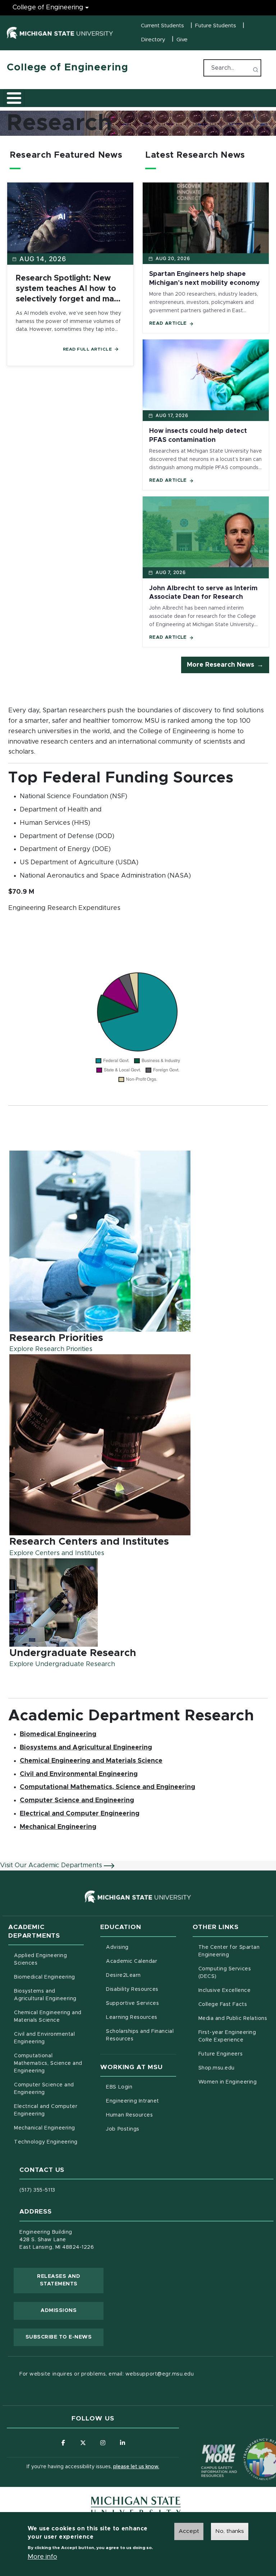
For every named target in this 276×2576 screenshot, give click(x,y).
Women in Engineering (228, 2082)
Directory (153, 40)
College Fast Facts (233, 2004)
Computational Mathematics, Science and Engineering (107, 1787)
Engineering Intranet (141, 2101)
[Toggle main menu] (14, 98)
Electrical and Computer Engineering (80, 1814)
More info (42, 2557)
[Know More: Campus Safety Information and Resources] (206, 2446)
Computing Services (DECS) (233, 1973)
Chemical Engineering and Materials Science (91, 1761)
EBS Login (141, 2087)
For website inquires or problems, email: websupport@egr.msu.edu (107, 2374)
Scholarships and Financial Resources (140, 2035)
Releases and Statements (70, 2280)
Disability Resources (141, 1989)
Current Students (162, 26)
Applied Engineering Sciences (40, 1959)
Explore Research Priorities (51, 1349)
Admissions (59, 2311)
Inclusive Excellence (225, 1990)
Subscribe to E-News (65, 2337)
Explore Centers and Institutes (57, 1553)
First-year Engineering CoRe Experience (227, 2036)
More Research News (220, 665)
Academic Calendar (141, 1961)
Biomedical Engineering (58, 1734)
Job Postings (141, 2129)
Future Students (216, 26)
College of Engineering (48, 8)
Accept (189, 2531)
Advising (117, 1947)
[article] (138, 1252)
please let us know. (136, 2467)
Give (182, 40)
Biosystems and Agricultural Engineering (86, 1747)
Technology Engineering (46, 2142)
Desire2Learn (141, 1975)
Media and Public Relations (233, 2018)
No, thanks (230, 2531)
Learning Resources (141, 2017)
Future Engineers (220, 2054)
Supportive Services (141, 2003)
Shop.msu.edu (233, 2068)
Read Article (168, 323)
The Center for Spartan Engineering (233, 1951)
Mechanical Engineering (58, 1827)
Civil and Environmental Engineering (79, 1774)
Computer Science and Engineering (77, 1800)
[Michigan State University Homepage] (136, 2506)
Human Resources (141, 2115)
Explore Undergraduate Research (62, 1664)
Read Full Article (88, 349)
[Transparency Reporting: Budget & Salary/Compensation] (251, 2446)
